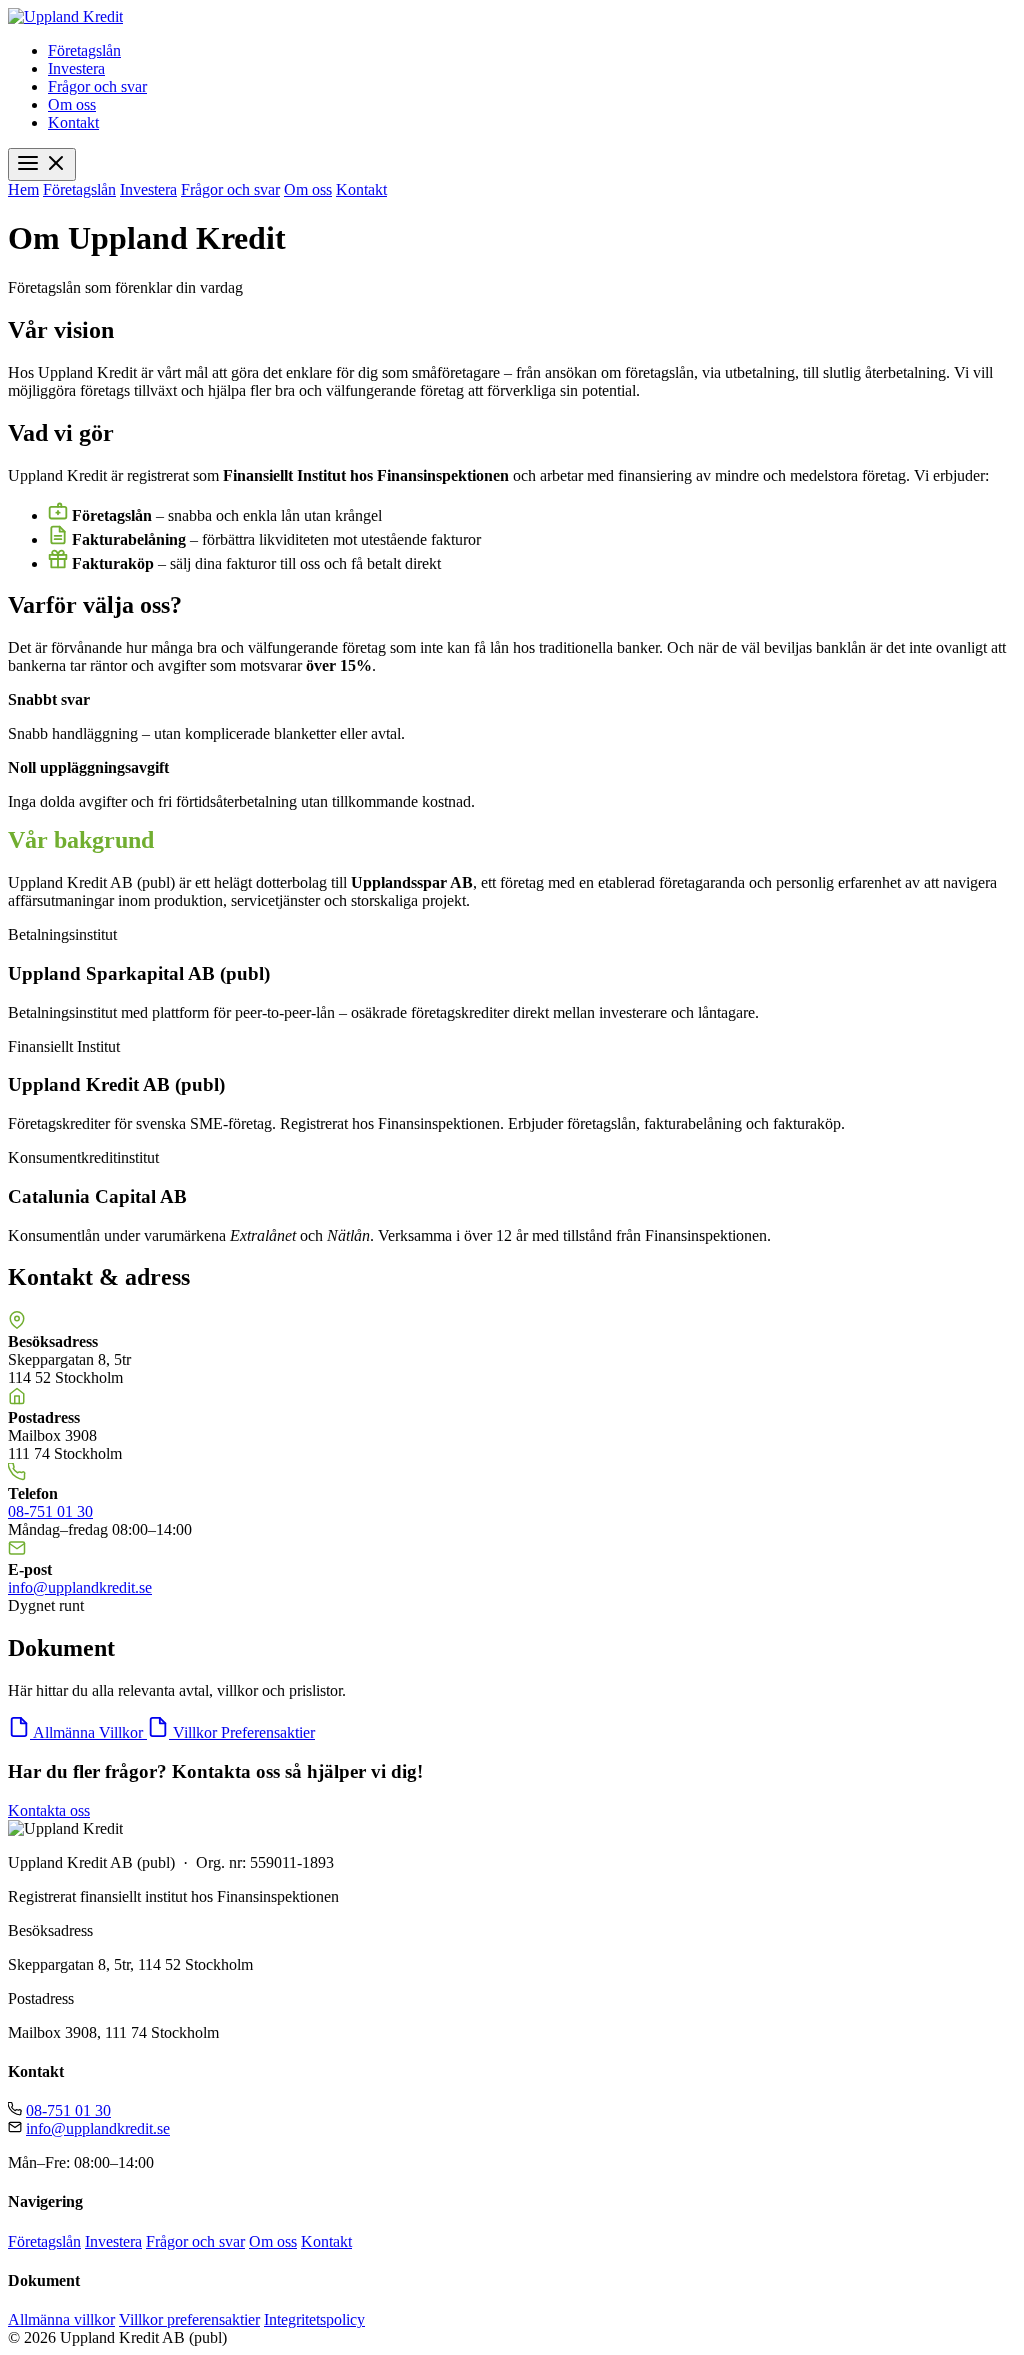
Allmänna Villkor (90, 1732)
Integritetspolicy (314, 2319)
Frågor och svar (97, 86)
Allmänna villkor (61, 2319)
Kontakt (73, 122)
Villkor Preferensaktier (244, 1732)
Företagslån (84, 50)
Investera (76, 68)
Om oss (72, 104)
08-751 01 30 (50, 1511)
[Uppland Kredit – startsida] (65, 16)
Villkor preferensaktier (189, 2319)
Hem (23, 189)
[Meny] (42, 164)
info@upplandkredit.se (80, 1587)
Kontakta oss (49, 1810)
